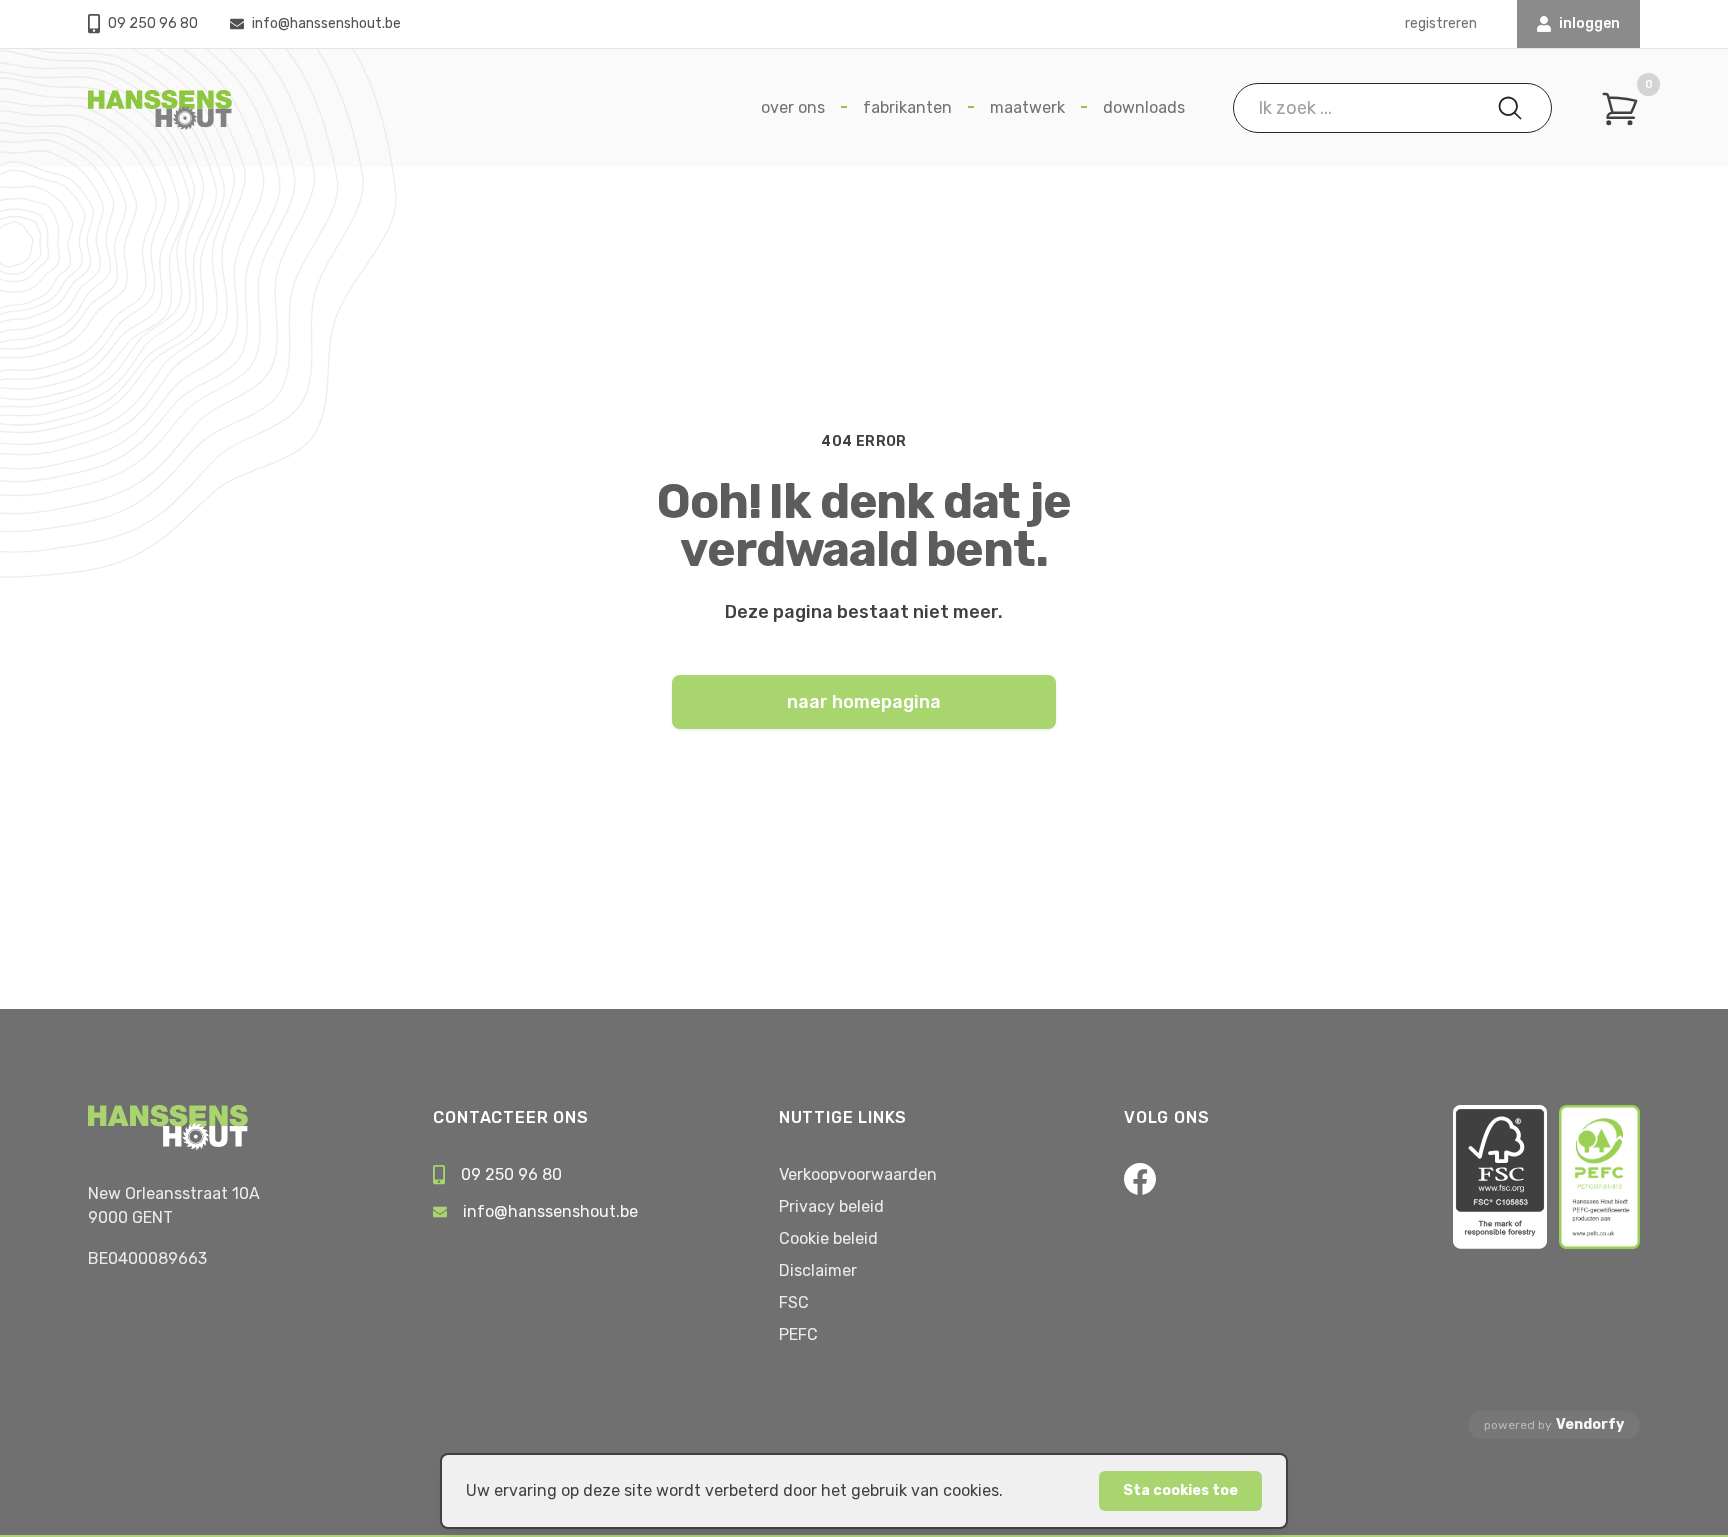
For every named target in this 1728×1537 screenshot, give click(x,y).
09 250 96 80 (153, 23)
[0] (1620, 109)
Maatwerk (1027, 107)
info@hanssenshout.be (326, 23)
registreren (1441, 23)
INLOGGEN (1589, 23)
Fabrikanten (907, 107)
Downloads (1144, 107)
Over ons (793, 107)
